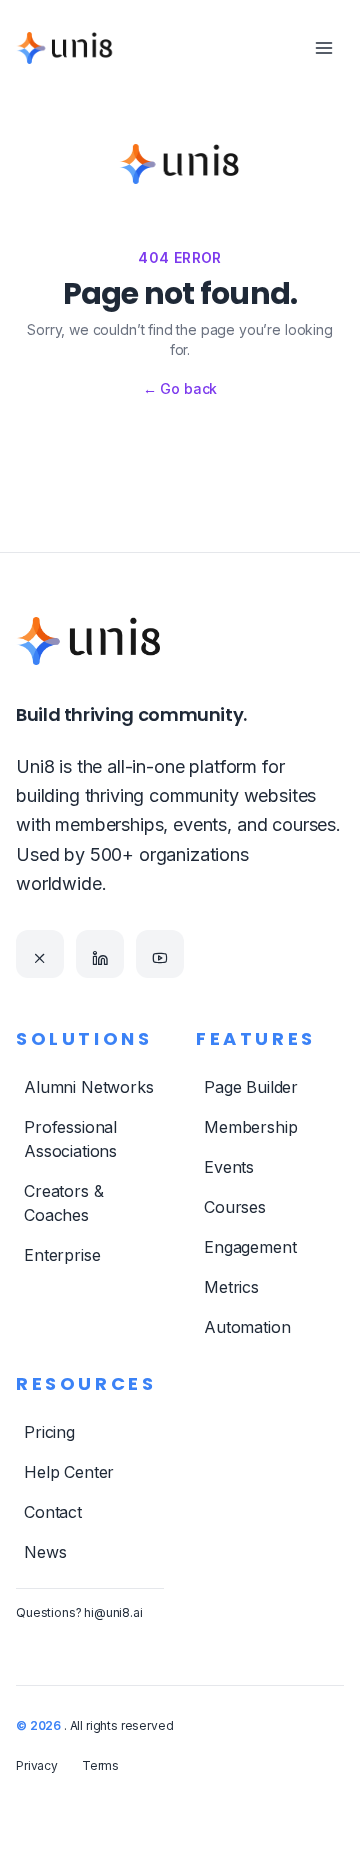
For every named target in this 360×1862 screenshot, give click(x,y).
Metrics (231, 1287)
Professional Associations (70, 1139)
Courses (235, 1207)
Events (229, 1167)
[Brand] (65, 48)
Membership (250, 1127)
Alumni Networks (89, 1087)
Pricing (49, 1432)
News (45, 1552)
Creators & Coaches (63, 1203)
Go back (180, 388)
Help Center (69, 1472)
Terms (100, 1765)
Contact (53, 1512)
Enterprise (62, 1255)
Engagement (250, 1247)
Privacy (37, 1765)
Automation (247, 1327)
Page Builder (251, 1087)
